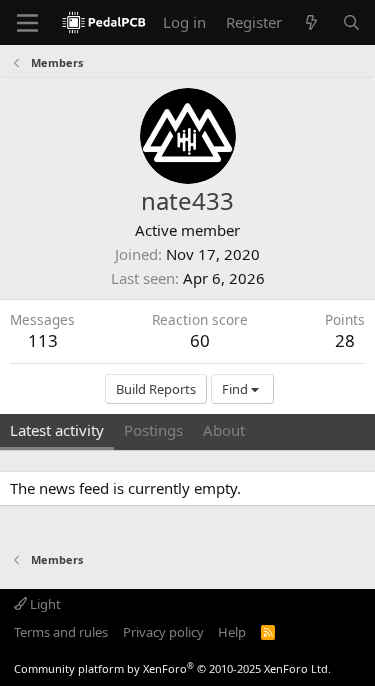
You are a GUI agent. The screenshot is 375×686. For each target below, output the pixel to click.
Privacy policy (163, 632)
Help (232, 632)
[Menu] (27, 23)
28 (345, 340)
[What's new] (311, 22)
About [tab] (224, 430)
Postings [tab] (153, 430)
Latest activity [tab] (57, 430)
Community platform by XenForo (172, 668)
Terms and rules (61, 632)
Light (44, 604)
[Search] (351, 22)
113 (43, 340)
